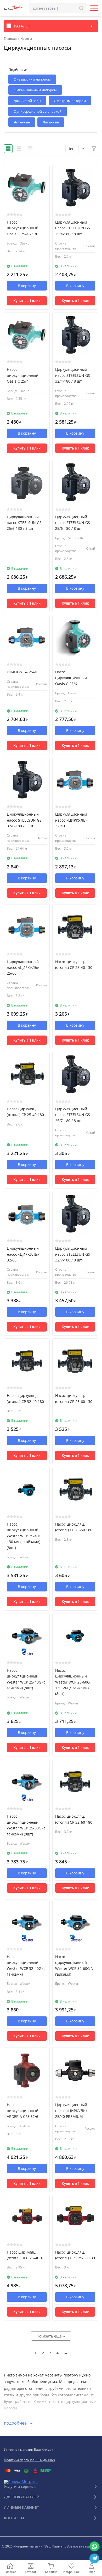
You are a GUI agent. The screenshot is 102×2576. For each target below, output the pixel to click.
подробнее (16, 2423)
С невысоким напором (32, 79)
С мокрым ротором (70, 101)
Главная (10, 39)
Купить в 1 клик (27, 301)
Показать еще (50, 2336)
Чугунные (22, 122)
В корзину (27, 286)
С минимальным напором (35, 90)
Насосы (26, 39)
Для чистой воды (27, 101)
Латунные (51, 122)
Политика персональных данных (29, 2460)
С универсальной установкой (38, 111)
